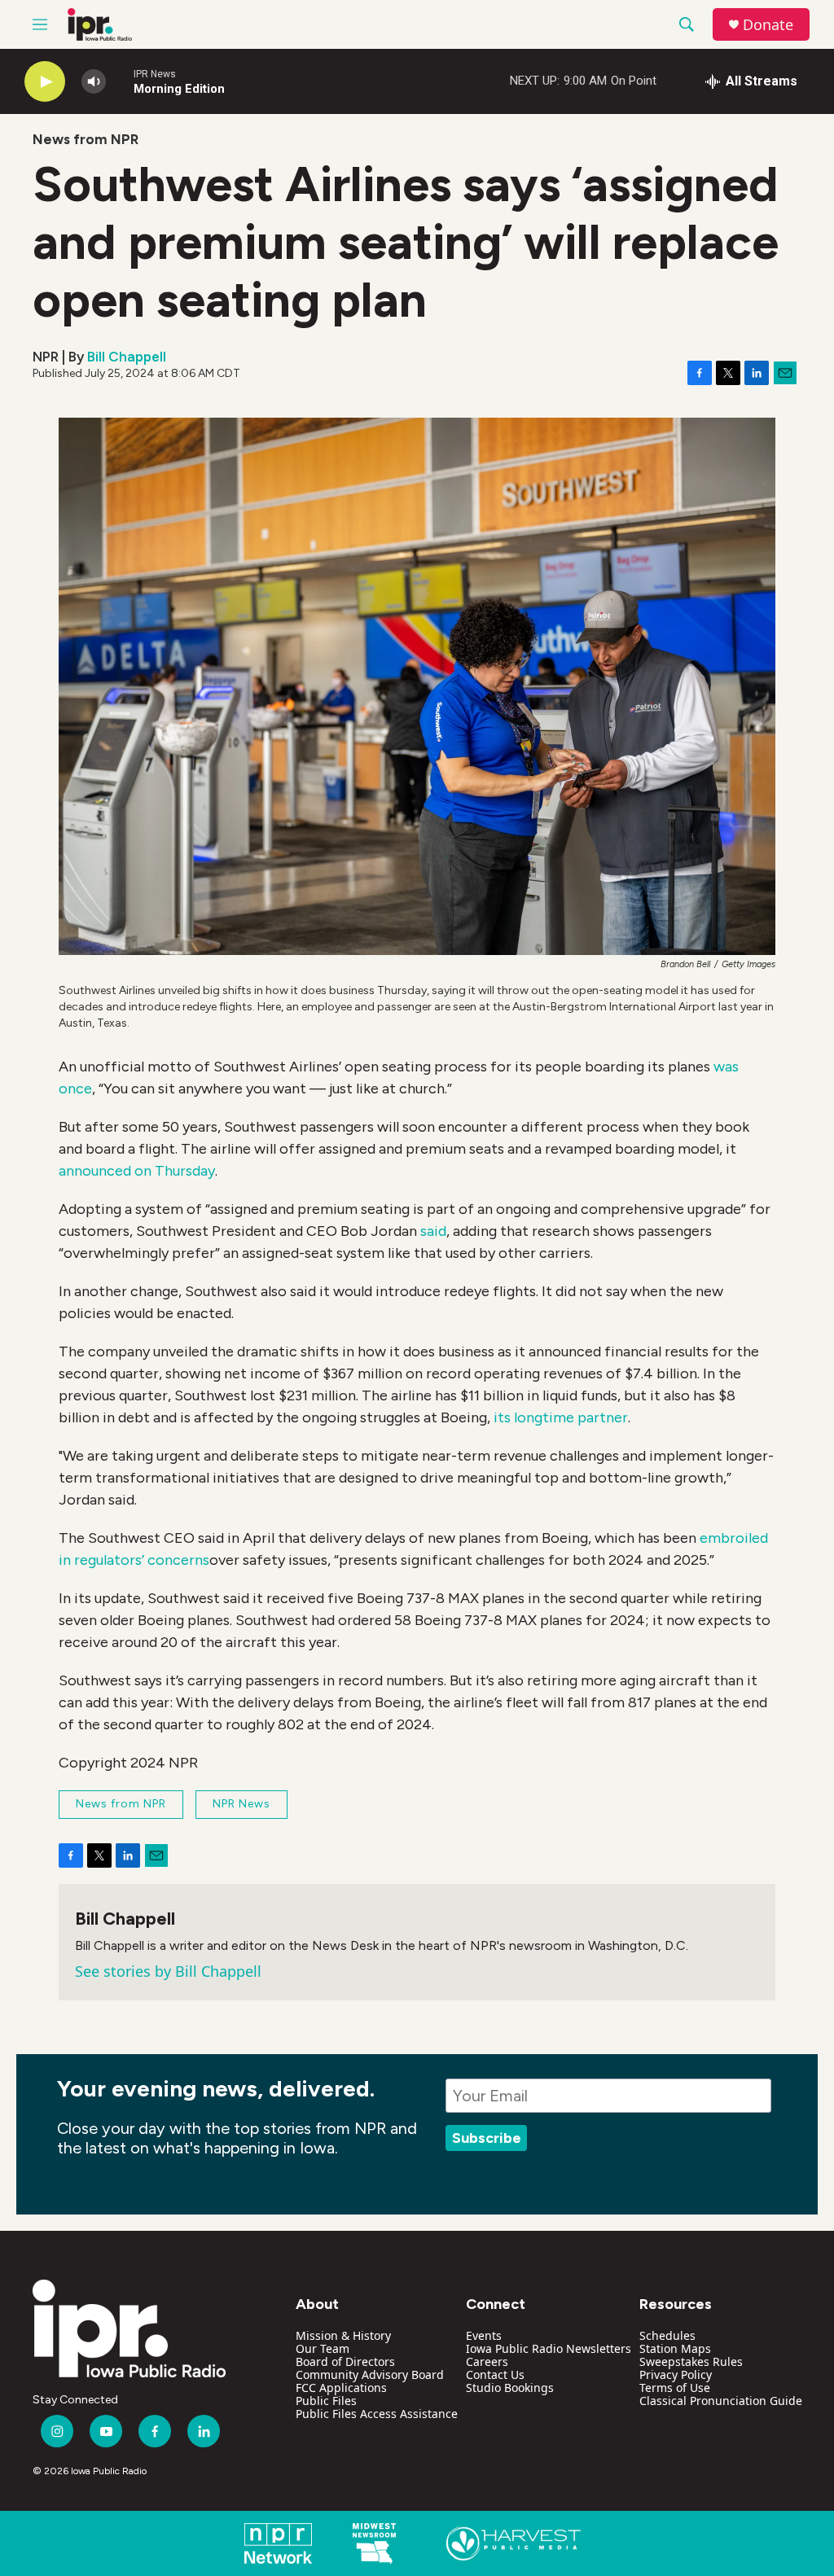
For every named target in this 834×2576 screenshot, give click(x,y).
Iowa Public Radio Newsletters (549, 2348)
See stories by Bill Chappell (168, 1971)
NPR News (241, 1804)
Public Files (326, 2401)
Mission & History (343, 2335)
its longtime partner (561, 1417)
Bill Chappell (127, 357)
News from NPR (86, 139)
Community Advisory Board (370, 2374)
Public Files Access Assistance (377, 2414)
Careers (487, 2361)
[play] (45, 82)
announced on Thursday (137, 1171)
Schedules (667, 2335)
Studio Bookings (510, 2388)
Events (484, 2335)
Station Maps (675, 2348)
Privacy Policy (676, 2374)
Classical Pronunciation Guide (721, 2401)
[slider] (120, 81)
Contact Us (495, 2374)
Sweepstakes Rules (691, 2361)
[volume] (94, 82)
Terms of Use (675, 2388)
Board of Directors (345, 2361)
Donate (768, 25)
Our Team (323, 2348)
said (433, 1231)
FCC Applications (341, 2388)
